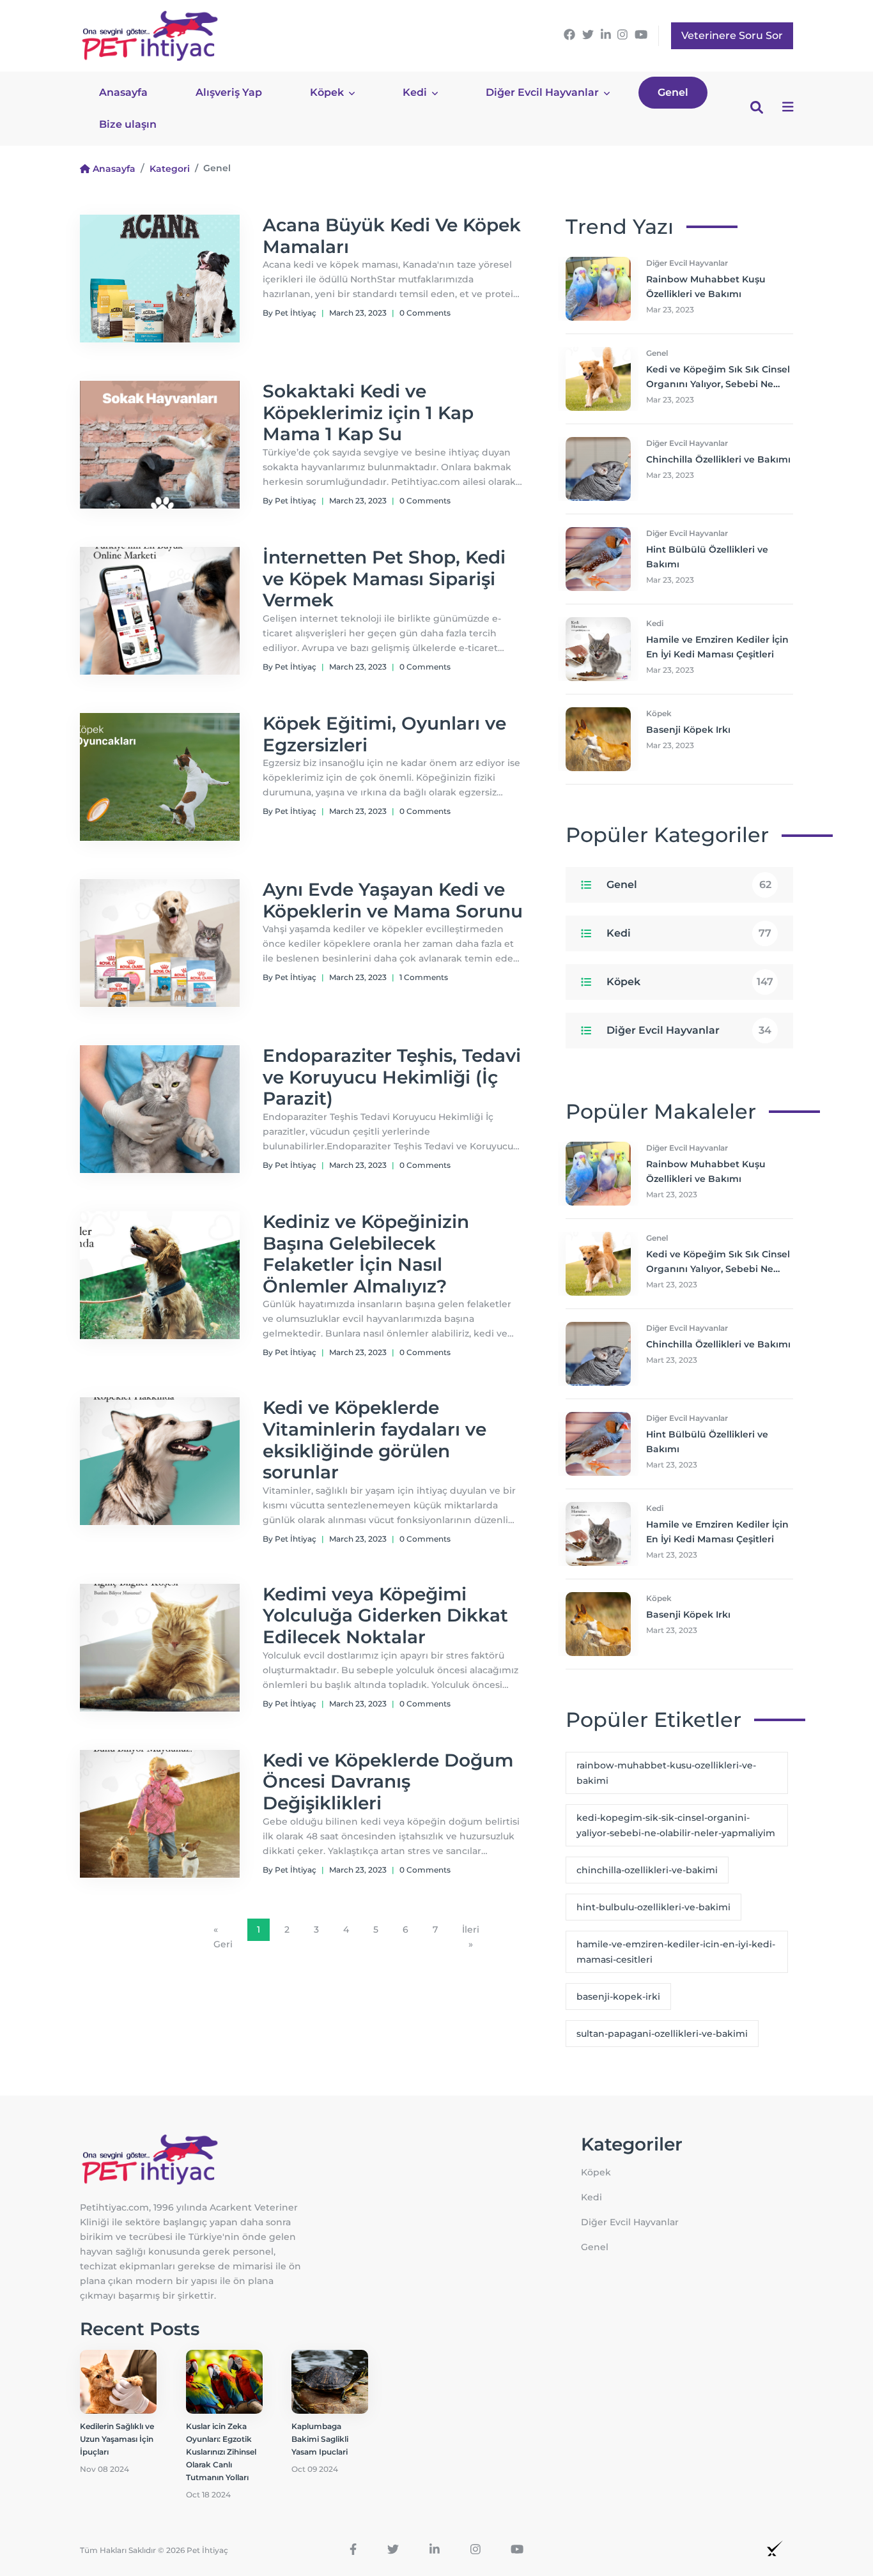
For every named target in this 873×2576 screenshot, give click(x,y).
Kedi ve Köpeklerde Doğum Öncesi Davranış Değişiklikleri (388, 1782)
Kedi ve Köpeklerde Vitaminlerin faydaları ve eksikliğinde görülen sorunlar (375, 1440)
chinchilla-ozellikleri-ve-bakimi (647, 1870)
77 (765, 933)
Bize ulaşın (128, 124)
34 (765, 1030)
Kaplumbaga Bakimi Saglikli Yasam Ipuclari (320, 2439)
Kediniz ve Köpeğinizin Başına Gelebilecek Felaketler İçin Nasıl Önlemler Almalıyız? (366, 1254)
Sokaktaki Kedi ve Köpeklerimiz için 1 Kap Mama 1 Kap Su (368, 412)
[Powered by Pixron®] (775, 2548)
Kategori (170, 169)
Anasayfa (123, 92)
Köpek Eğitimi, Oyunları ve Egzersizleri (384, 734)
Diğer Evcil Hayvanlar (544, 92)
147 (765, 982)
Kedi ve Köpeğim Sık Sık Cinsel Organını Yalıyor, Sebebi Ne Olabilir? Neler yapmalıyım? (718, 384)
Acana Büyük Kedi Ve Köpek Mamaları (392, 236)
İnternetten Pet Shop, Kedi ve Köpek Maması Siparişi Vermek (384, 579)
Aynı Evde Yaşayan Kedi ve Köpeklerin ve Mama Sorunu (393, 900)
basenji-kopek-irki (618, 1997)
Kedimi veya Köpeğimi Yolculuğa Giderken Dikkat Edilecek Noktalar (385, 1615)
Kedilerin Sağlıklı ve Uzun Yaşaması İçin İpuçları (117, 2439)
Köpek (328, 92)
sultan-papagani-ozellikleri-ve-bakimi (662, 2034)
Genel (673, 92)
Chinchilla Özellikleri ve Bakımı (718, 459)
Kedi (416, 92)
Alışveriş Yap (229, 92)
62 (765, 885)
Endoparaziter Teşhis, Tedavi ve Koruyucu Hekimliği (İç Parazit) (392, 1077)
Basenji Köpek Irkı (688, 730)
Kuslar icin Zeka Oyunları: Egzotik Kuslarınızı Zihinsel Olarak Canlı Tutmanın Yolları (221, 2452)
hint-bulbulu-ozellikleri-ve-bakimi (653, 1907)
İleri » (471, 1937)
